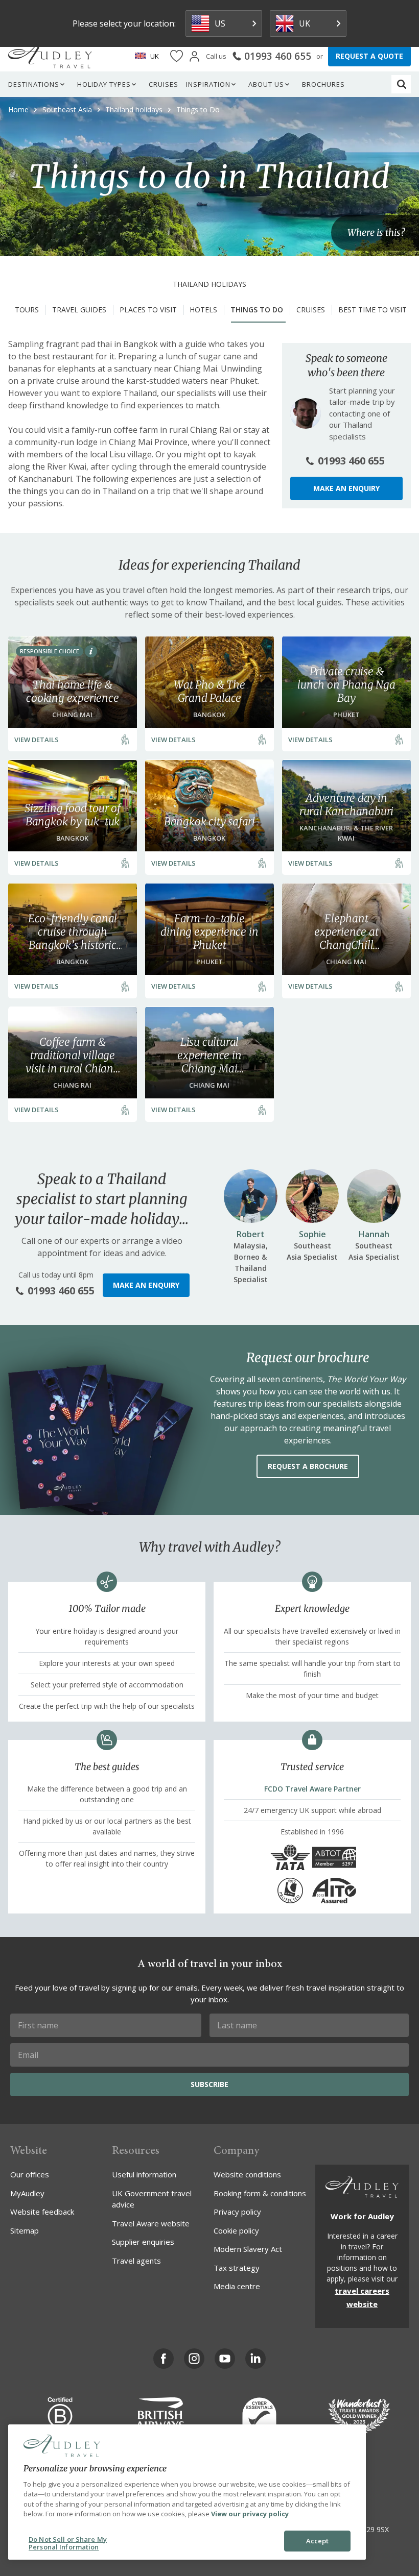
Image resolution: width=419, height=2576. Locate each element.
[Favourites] (177, 56)
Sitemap (25, 2230)
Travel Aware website (151, 2223)
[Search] (402, 84)
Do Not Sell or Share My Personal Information (68, 2543)
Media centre (237, 2286)
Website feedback (42, 2212)
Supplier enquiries (143, 2242)
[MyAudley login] (194, 56)
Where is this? (376, 232)
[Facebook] (164, 2359)
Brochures (323, 84)
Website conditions (247, 2174)
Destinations (34, 84)
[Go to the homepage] (50, 56)
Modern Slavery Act (248, 2249)
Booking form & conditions (260, 2193)
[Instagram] (194, 2359)
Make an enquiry (346, 488)
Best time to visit (373, 310)
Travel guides (79, 310)
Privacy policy (237, 2212)
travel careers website (362, 2297)
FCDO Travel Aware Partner (312, 1789)
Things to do (257, 310)
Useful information (144, 2174)
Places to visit (148, 310)
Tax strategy (237, 2268)
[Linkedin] (255, 2359)
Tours (27, 310)
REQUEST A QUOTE (369, 56)
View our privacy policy (250, 2514)
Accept (318, 2541)
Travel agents (136, 2261)
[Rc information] (91, 651)
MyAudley (27, 2193)
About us (266, 84)
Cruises (164, 84)
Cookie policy (236, 2230)
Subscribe (209, 2084)
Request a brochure (308, 1466)
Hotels (203, 310)
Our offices (30, 2174)
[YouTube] (225, 2359)
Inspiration (208, 84)
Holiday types (104, 84)
